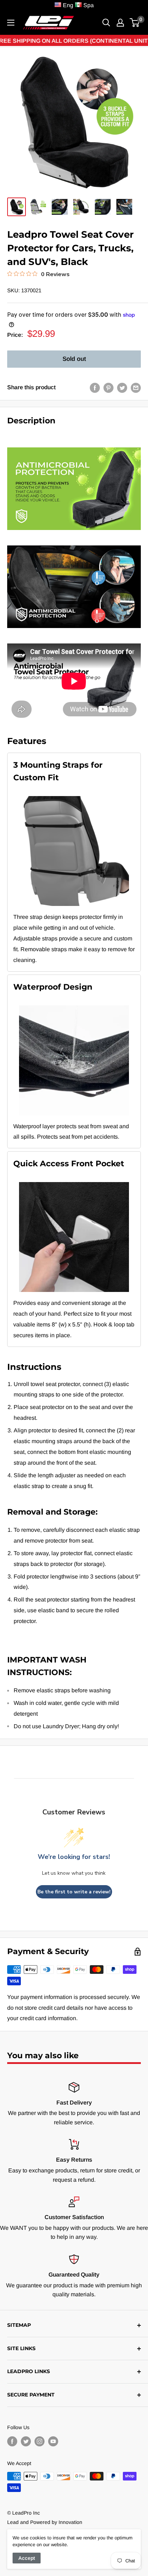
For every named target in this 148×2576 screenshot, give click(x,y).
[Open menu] (11, 23)
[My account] (120, 23)
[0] (135, 23)
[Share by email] (136, 387)
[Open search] (106, 23)
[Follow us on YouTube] (53, 2441)
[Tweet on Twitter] (122, 387)
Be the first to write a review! (74, 1892)
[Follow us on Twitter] (26, 2441)
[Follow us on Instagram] (40, 2441)
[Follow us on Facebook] (12, 2441)
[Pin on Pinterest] (108, 387)
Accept (27, 2558)
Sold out (74, 359)
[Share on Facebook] (95, 387)
